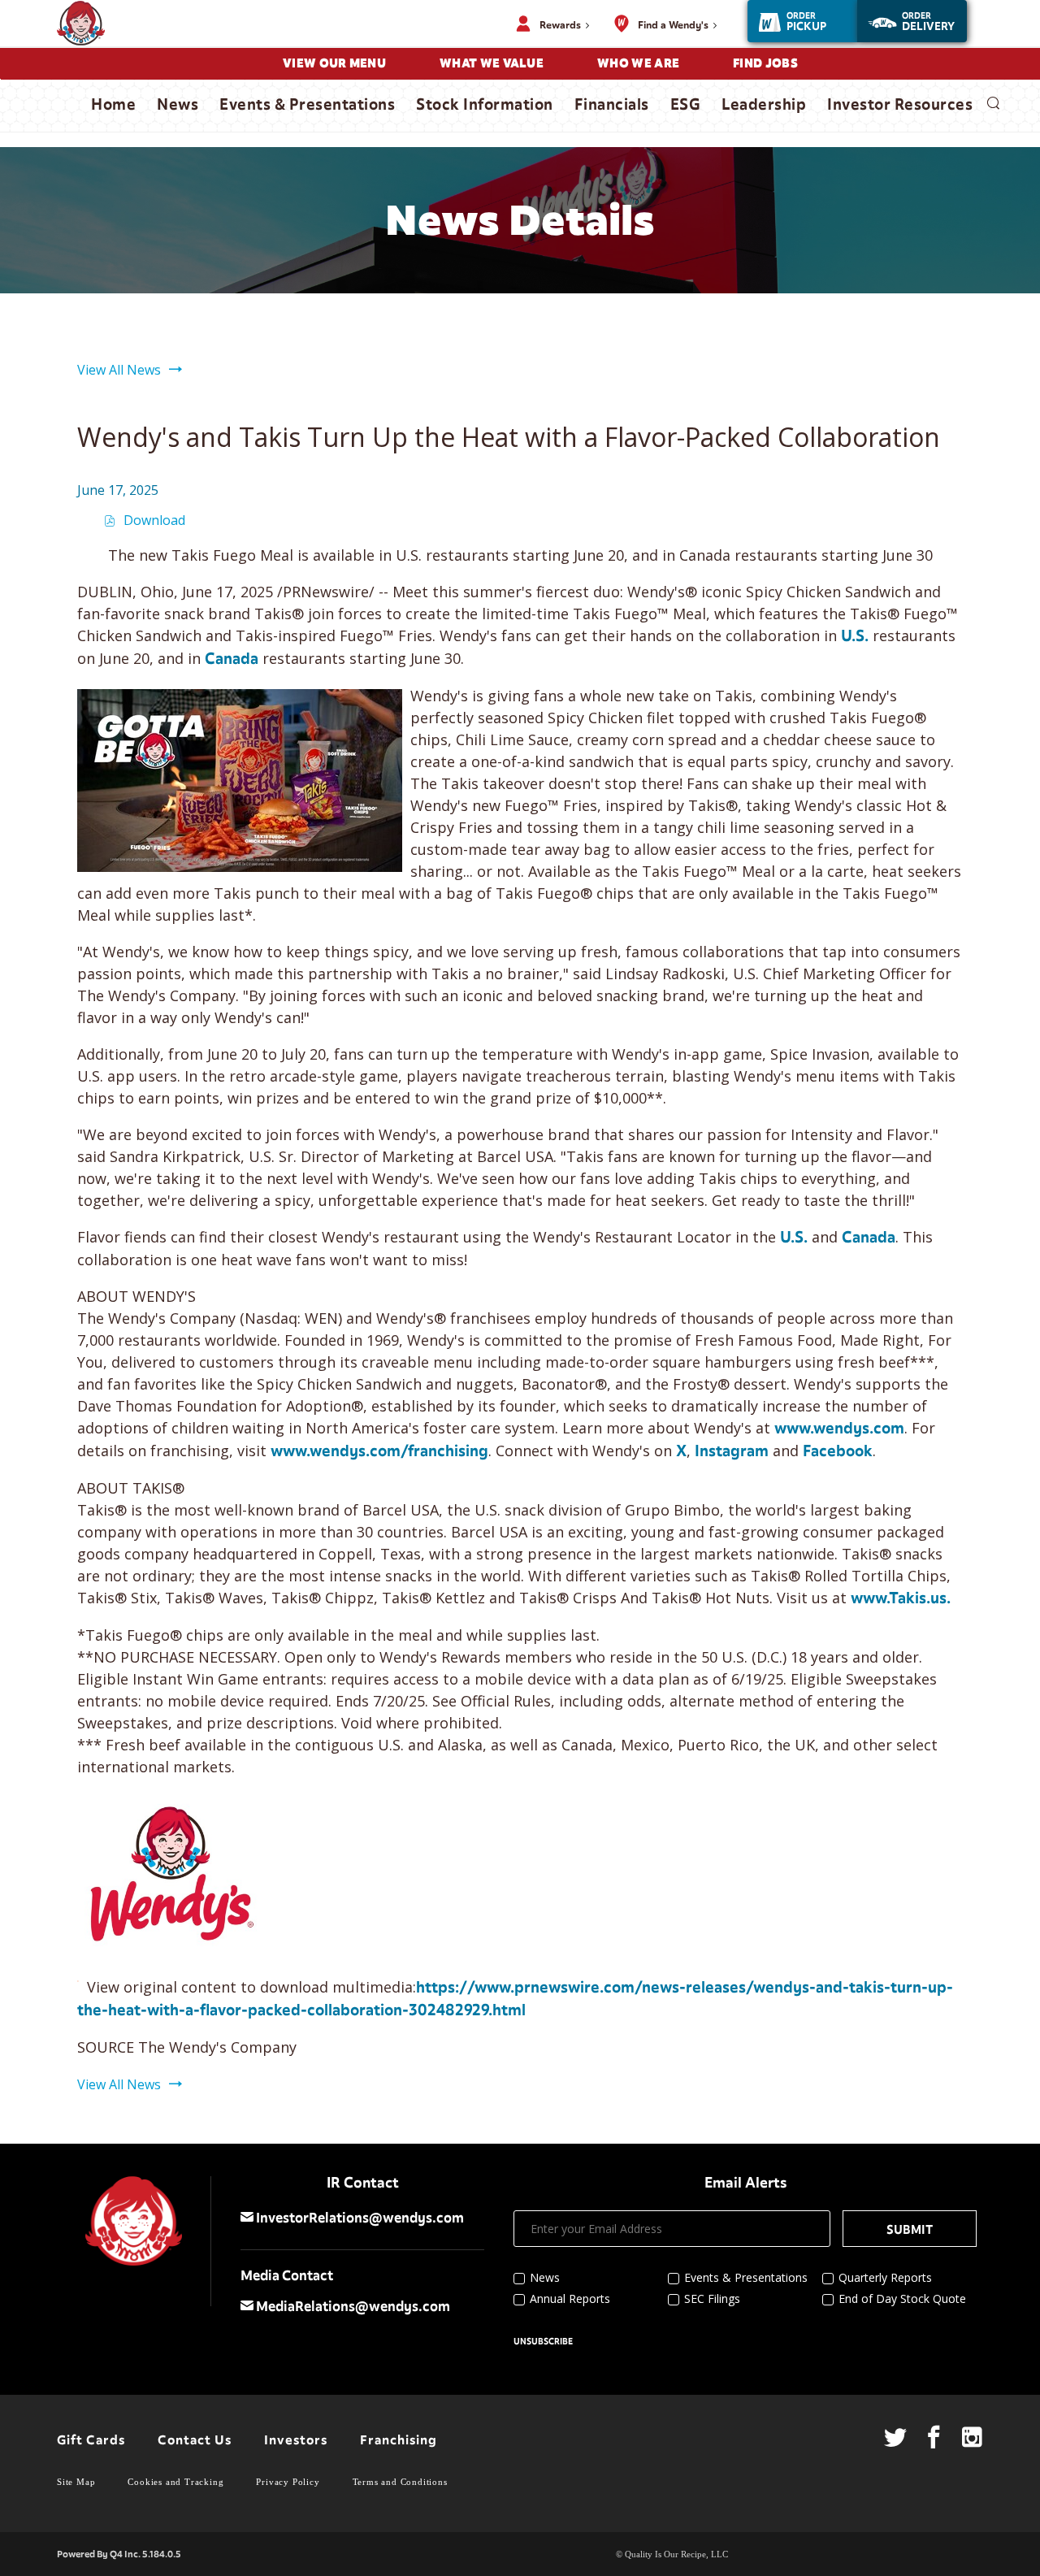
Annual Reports (570, 2298)
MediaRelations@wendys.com (352, 2307)
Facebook (838, 1451)
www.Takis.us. (901, 1598)
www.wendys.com (839, 1429)
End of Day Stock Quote (902, 2298)
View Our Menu (334, 63)
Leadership (764, 105)
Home (113, 105)
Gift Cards (91, 2440)
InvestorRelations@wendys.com (359, 2218)
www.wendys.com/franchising (379, 1451)
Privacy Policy (288, 2482)
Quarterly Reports (885, 2277)
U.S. (855, 636)
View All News (119, 370)
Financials (612, 105)
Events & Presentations (307, 105)
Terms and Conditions (400, 2482)
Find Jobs (765, 63)
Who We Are (638, 63)
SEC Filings (712, 2298)
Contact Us (195, 2440)
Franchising (399, 2440)
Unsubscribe (543, 2342)
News (178, 105)
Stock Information (485, 105)
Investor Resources (900, 105)
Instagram (732, 1451)
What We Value (492, 63)
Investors (296, 2440)
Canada (232, 659)
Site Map (76, 2482)
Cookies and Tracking (175, 2482)
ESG (686, 105)
